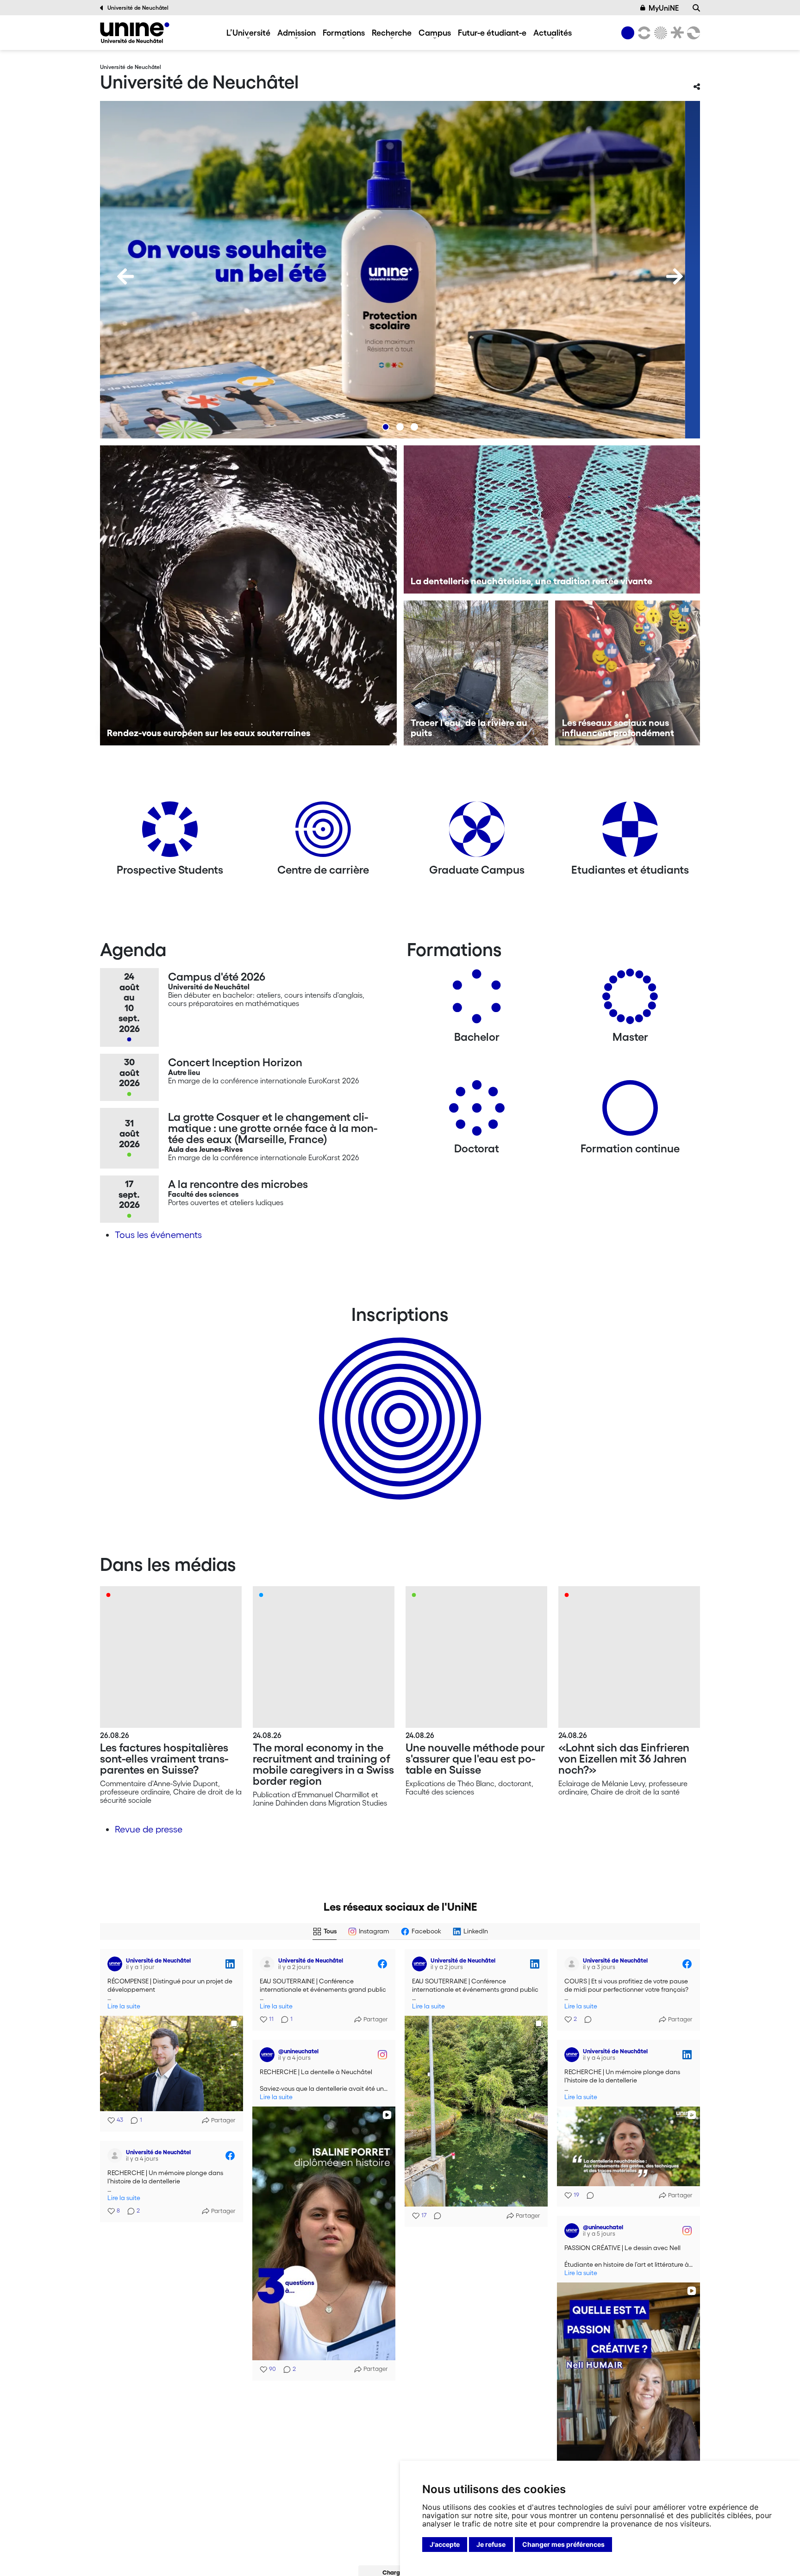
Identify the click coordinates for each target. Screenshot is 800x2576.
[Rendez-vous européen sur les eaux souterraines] (248, 595)
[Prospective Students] (170, 833)
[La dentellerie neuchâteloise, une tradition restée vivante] (552, 519)
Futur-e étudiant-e (492, 32)
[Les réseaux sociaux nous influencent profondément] (628, 673)
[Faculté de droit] (675, 33)
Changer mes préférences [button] (563, 2544)
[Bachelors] (477, 1000)
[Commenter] (435, 2216)
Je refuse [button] (491, 2544)
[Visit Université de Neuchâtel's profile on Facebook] (267, 1964)
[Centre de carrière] (323, 833)
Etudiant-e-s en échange (398, 1402)
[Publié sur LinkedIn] (230, 1964)
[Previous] (125, 276)
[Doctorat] (477, 1111)
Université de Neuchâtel (138, 8)
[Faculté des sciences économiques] (692, 33)
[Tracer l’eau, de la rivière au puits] (476, 673)
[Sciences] (659, 33)
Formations (344, 32)
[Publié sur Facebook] (382, 1964)
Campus (435, 32)
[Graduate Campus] (477, 833)
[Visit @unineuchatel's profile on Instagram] (267, 2055)
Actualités (553, 32)
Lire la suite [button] (124, 2006)
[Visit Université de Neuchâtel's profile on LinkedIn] (115, 1964)
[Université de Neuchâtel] (135, 33)
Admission (297, 32)
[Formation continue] (630, 1111)
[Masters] (630, 1000)
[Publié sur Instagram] (382, 2055)
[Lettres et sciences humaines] (643, 33)
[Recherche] (696, 8)
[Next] (675, 276)
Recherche (392, 32)
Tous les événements (158, 1235)
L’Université (248, 32)
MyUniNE (664, 8)
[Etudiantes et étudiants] (630, 833)
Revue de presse (149, 1829)
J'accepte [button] (445, 2544)
